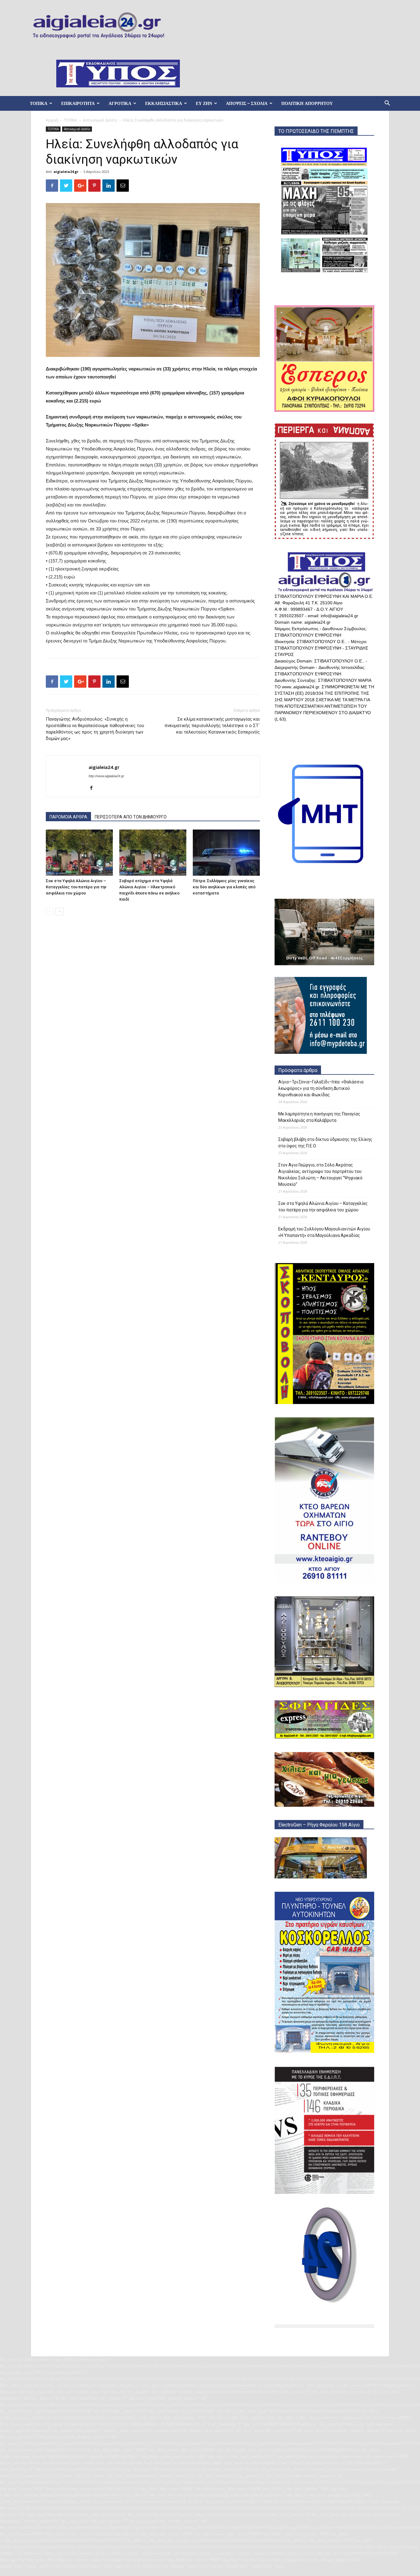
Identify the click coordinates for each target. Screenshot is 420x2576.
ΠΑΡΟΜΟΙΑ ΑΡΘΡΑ (68, 817)
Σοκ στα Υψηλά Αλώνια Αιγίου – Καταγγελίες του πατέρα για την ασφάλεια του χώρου (76, 887)
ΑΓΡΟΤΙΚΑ (120, 103)
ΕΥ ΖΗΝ (204, 103)
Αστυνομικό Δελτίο (100, 120)
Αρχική (52, 120)
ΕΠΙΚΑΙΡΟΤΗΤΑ (78, 103)
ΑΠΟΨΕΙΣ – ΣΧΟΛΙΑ (247, 103)
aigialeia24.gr (66, 172)
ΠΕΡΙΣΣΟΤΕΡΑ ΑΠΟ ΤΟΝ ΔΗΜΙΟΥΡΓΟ (131, 817)
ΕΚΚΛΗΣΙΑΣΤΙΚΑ (164, 103)
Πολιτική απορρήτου (307, 103)
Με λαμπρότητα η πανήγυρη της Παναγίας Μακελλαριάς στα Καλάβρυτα (319, 1117)
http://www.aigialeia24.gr (106, 776)
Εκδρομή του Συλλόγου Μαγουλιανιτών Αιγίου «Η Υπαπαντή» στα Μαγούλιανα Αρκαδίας (324, 1232)
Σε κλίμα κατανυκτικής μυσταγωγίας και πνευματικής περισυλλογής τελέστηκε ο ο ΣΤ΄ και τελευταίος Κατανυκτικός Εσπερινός (212, 726)
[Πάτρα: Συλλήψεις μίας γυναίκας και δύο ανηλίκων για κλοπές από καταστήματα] (226, 853)
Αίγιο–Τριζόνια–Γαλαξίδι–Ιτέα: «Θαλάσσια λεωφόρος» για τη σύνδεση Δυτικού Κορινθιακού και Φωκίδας (321, 1088)
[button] (387, 104)
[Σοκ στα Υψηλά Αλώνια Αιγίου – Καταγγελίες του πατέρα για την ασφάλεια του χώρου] (79, 853)
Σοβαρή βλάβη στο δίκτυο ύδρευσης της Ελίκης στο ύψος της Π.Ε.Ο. (325, 1143)
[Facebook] (94, 788)
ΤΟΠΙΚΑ (39, 103)
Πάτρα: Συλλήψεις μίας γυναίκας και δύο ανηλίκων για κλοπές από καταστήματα (224, 887)
